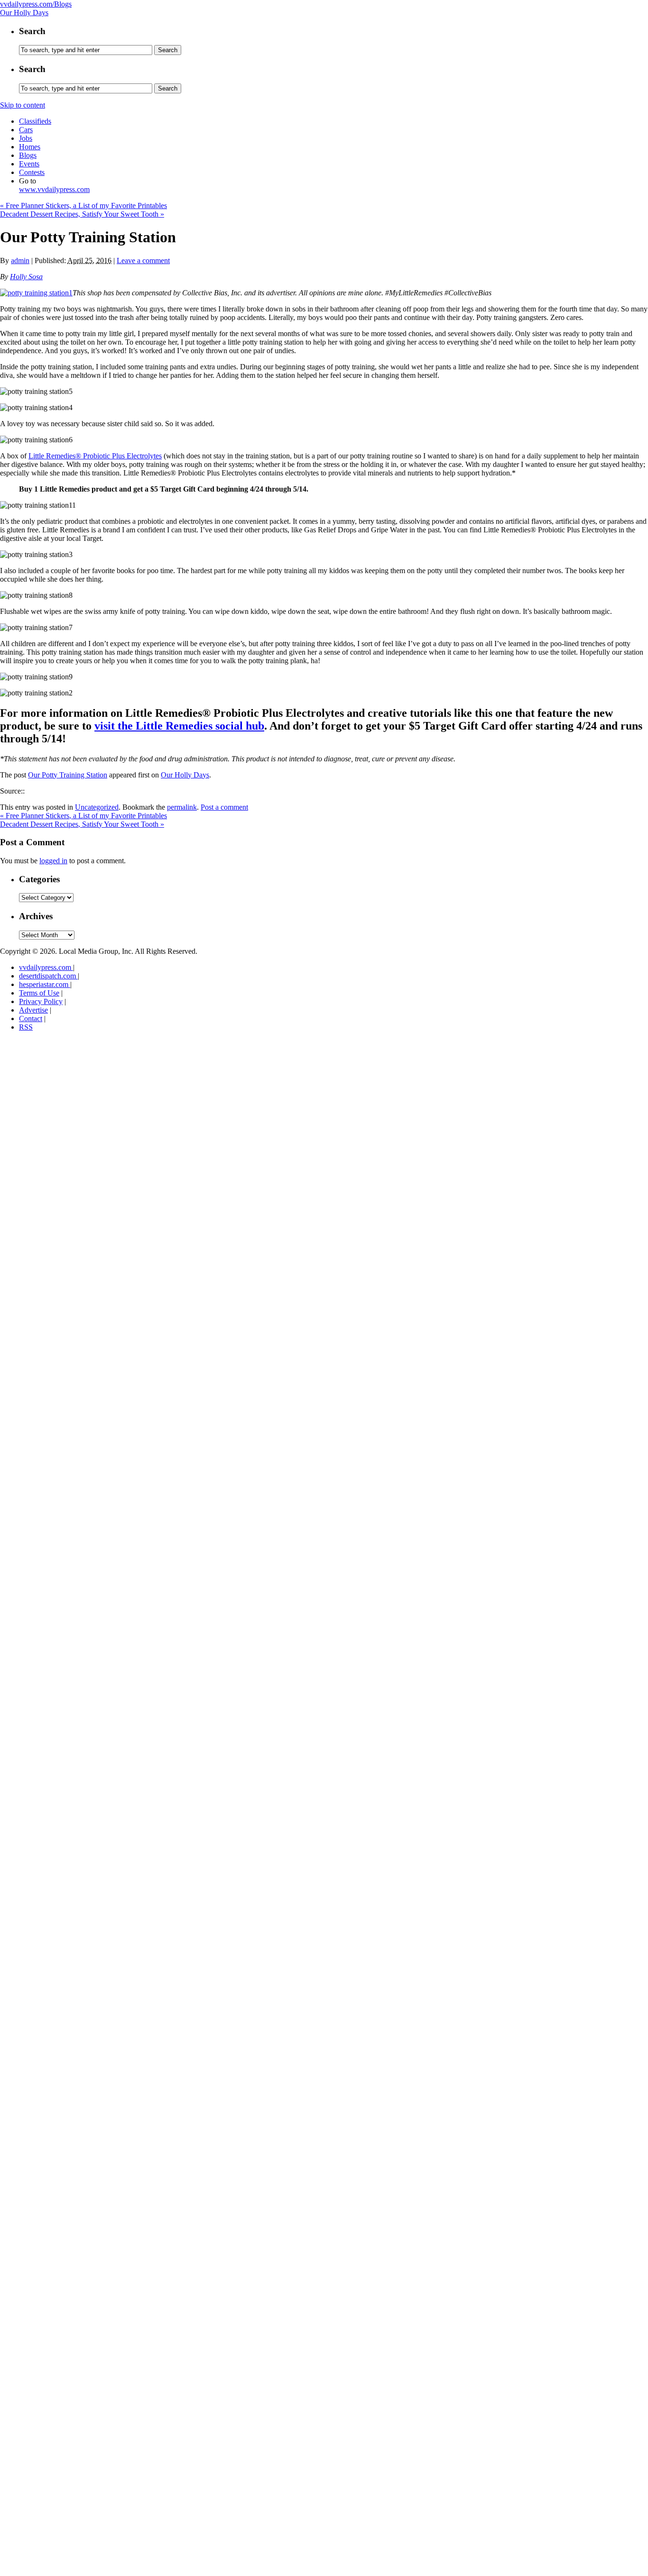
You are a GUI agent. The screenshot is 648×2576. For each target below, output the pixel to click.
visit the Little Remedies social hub (179, 726)
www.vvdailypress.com (54, 189)
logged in (53, 861)
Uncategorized (97, 807)
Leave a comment (143, 260)
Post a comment (224, 807)
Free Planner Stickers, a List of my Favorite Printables (83, 206)
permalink (182, 807)
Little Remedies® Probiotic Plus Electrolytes (95, 456)
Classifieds (35, 121)
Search (32, 31)
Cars (26, 130)
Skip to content (23, 105)
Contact (31, 1019)
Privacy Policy (41, 1001)
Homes (30, 147)
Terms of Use (39, 993)
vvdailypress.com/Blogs (36, 4)
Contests (32, 172)
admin (20, 260)
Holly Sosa (26, 277)
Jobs (26, 138)
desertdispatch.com (48, 976)
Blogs (28, 155)
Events (29, 164)
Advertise (33, 1010)
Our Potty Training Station (68, 775)
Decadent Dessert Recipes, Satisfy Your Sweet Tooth (82, 214)
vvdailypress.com (46, 967)
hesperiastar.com (45, 984)
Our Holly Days (24, 13)
